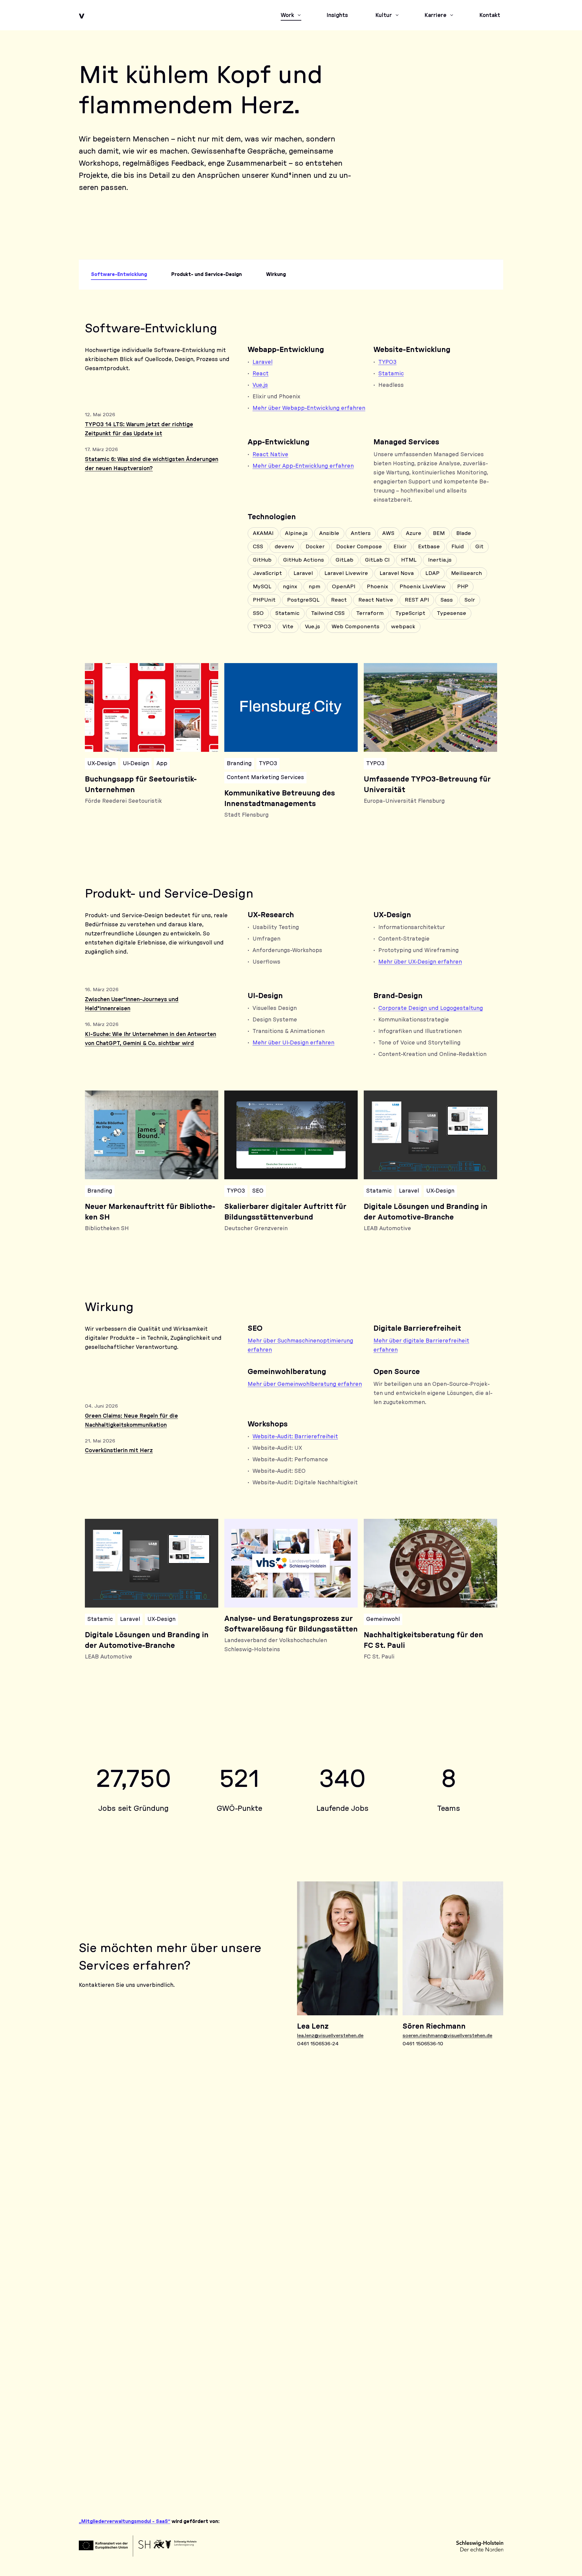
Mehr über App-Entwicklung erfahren (303, 466)
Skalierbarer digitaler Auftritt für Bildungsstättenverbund (285, 1212)
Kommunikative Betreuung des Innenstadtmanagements (280, 799)
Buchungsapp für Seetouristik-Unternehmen (141, 785)
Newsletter (413, 2434)
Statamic (391, 374)
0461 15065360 (107, 2435)
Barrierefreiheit (417, 2466)
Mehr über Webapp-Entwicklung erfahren (309, 408)
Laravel (263, 362)
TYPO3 (387, 362)
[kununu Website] (185, 2145)
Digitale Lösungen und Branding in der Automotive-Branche (426, 1212)
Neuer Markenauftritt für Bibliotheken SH (150, 1212)
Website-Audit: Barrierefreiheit (295, 1437)
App (162, 764)
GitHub (168, 2475)
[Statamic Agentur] (271, 2199)
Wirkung (276, 274)
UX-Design (101, 764)
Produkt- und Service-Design (207, 274)
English (474, 2445)
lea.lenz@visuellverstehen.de (330, 2036)
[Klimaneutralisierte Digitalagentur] (443, 2145)
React (261, 374)
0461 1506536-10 (423, 2044)
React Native (270, 455)
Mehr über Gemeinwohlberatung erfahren (305, 1384)
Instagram (131, 2475)
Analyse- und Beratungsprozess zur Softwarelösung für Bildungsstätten (291, 1624)
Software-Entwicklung (119, 274)
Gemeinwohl (383, 1619)
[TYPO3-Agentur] (185, 2199)
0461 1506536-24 (318, 2044)
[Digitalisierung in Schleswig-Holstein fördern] (357, 2145)
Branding (239, 764)
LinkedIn (94, 2475)
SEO (258, 1191)
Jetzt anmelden (107, 2318)
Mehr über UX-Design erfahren (420, 962)
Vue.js (260, 385)
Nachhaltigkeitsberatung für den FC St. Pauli (423, 1640)
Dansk (472, 2455)
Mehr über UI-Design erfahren (293, 1043)
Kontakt (409, 2455)
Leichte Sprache (484, 2434)
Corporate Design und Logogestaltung (431, 1008)
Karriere (408, 2445)
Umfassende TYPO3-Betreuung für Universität (427, 785)
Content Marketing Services (265, 778)
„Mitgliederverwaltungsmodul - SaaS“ (125, 2521)
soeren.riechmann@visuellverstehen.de (447, 2036)
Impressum (412, 2476)
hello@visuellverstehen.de (124, 2450)
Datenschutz (414, 2487)
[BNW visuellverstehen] (99, 2199)
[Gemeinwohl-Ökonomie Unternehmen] (99, 2145)
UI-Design (136, 764)
